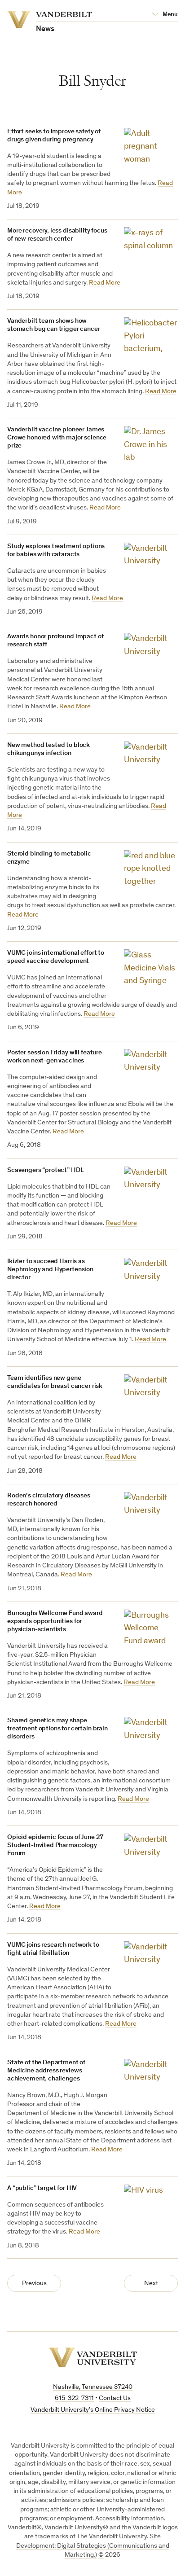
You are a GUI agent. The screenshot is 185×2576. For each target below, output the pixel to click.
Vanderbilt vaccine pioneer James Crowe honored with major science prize (57, 438)
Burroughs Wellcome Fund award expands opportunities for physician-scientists (55, 1622)
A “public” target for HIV (42, 2188)
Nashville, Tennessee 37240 (93, 2387)
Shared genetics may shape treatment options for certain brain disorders (57, 1729)
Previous (34, 2284)
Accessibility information (130, 2519)
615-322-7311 (74, 2398)
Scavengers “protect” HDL (45, 1170)
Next (151, 2284)
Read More (105, 283)
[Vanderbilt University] (93, 2357)
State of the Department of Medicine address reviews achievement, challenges (46, 2071)
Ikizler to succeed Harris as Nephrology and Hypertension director (50, 1270)
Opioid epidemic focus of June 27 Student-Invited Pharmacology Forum (55, 1845)
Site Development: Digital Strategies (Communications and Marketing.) (93, 2546)
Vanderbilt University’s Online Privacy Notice (93, 2410)
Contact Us (115, 2398)
